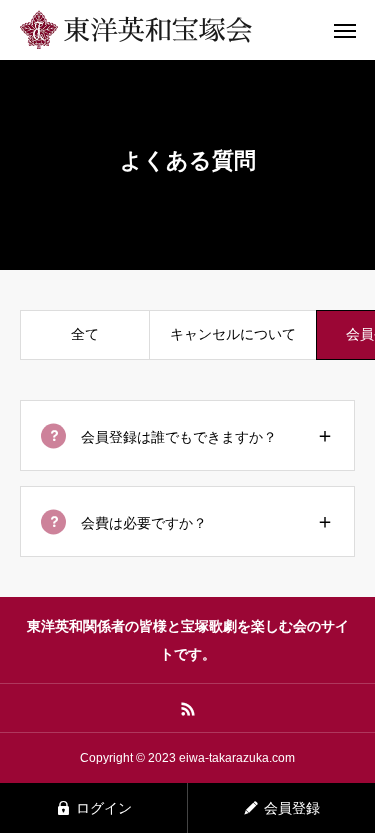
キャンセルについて (233, 334)
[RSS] (187, 708)
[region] (187, 342)
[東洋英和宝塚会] (170, 30)
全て (85, 334)
